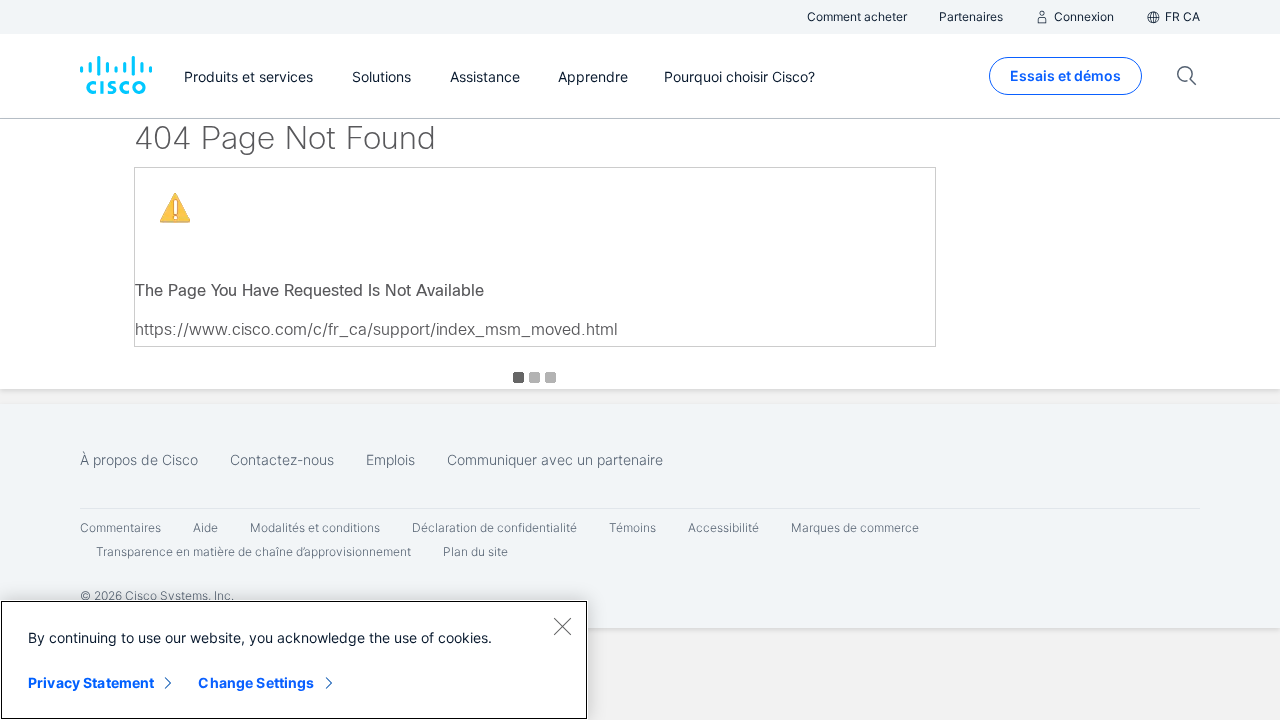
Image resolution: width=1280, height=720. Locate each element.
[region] (294, 660)
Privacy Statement (91, 682)
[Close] (562, 626)
